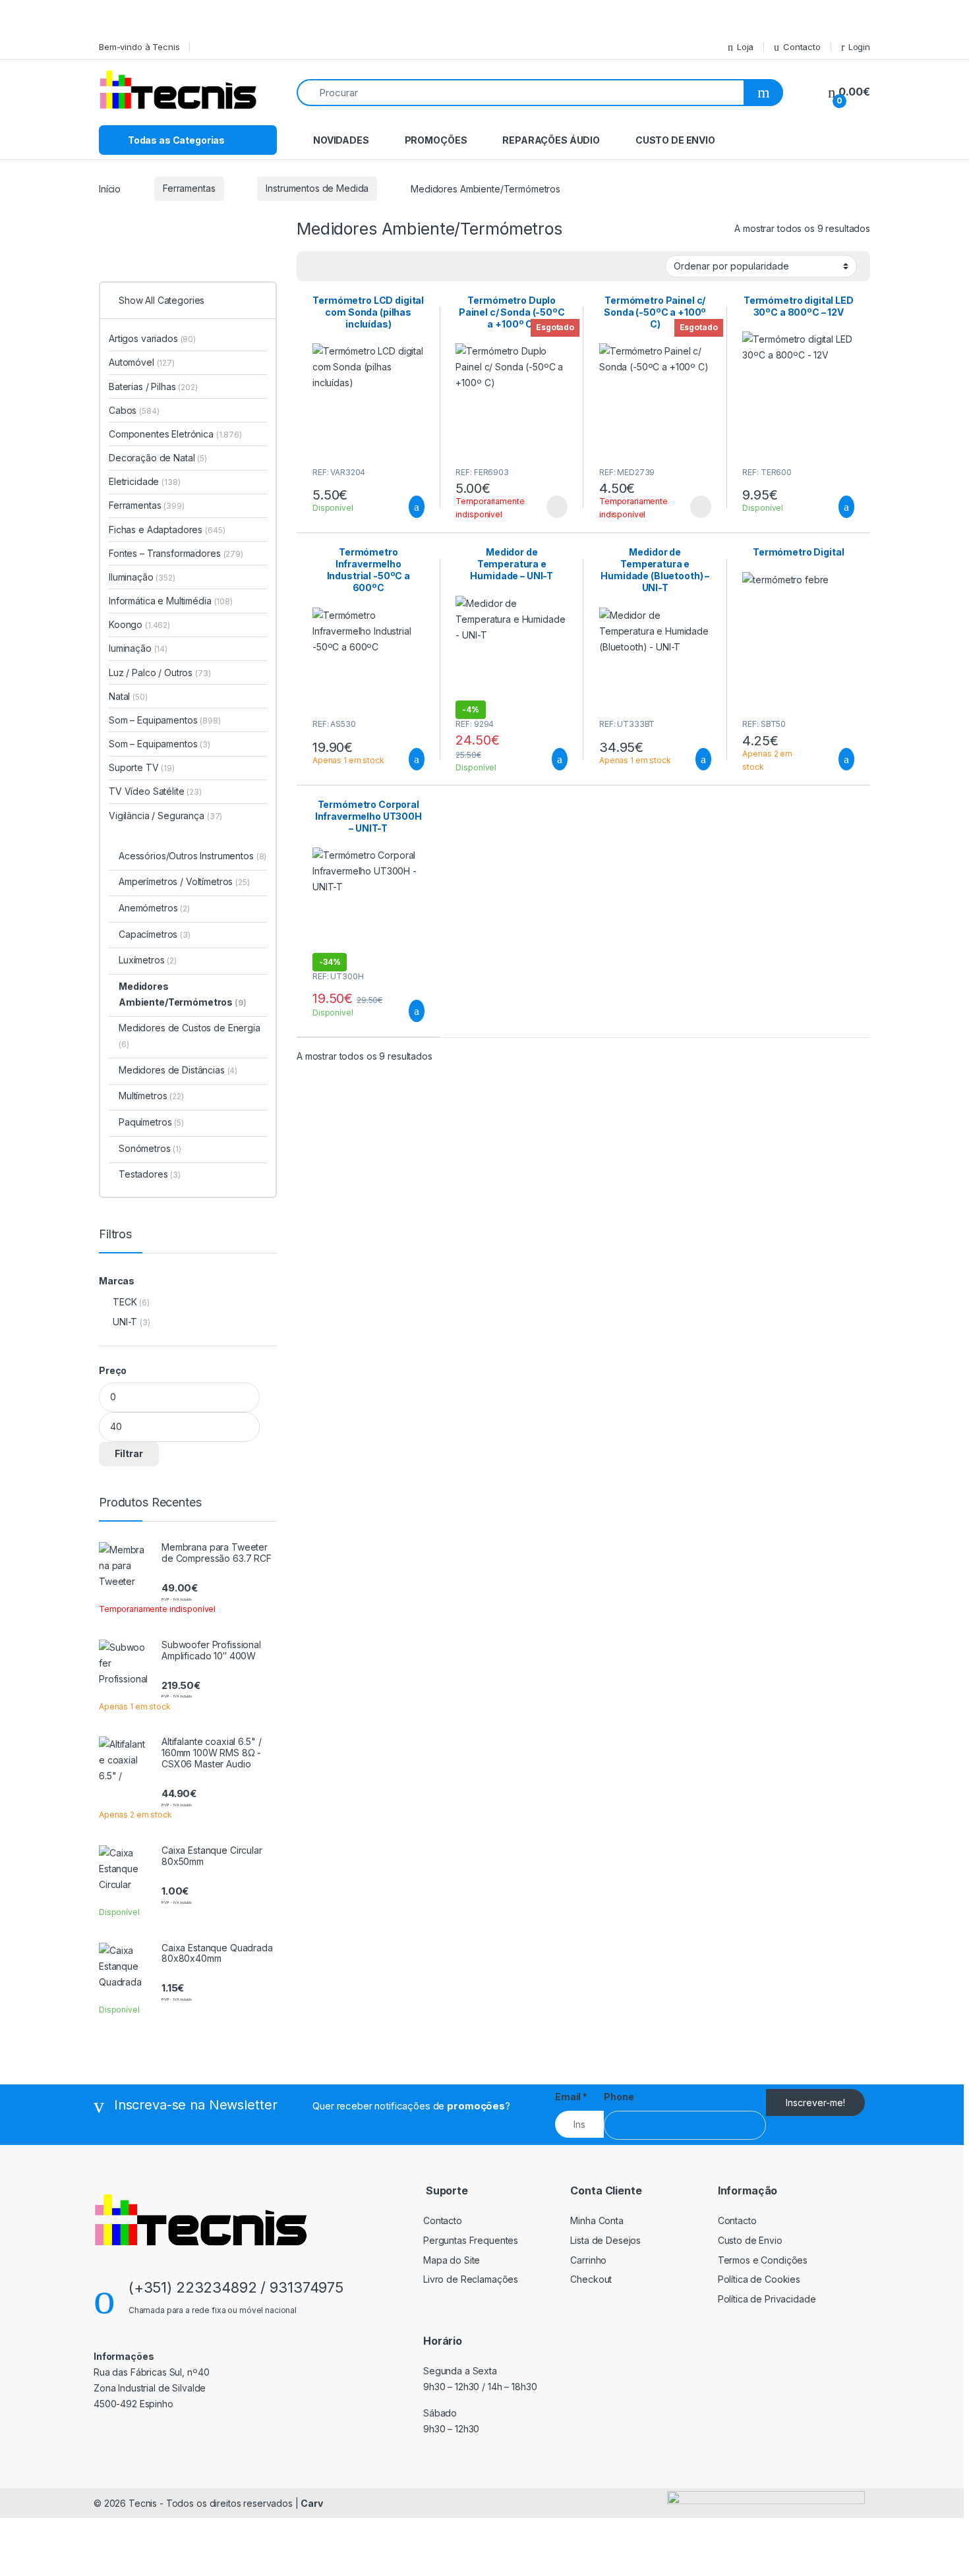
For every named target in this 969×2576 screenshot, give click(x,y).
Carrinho (588, 2260)
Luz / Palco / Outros (160, 673)
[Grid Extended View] (314, 266)
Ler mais (557, 507)
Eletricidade (145, 481)
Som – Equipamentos (165, 720)
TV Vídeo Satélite (155, 791)
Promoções (436, 140)
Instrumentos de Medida (317, 188)
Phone (619, 2097)
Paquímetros (151, 1122)
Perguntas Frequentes (471, 2240)
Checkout (591, 2279)
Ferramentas (189, 188)
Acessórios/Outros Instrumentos (192, 856)
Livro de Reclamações (471, 2279)
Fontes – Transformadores (176, 553)
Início (110, 188)
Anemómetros (154, 908)
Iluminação (142, 577)
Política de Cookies (759, 2279)
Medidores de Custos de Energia (190, 1036)
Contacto (802, 47)
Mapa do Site (452, 2260)
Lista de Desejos (605, 2240)
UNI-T (125, 1322)
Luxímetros (148, 960)
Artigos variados (152, 338)
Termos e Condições (763, 2260)
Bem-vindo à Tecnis (139, 47)
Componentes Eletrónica (175, 434)
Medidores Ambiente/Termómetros (183, 994)
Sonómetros (150, 1148)
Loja (745, 47)
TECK (125, 1302)
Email (571, 2097)
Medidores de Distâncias (178, 1070)
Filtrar (129, 1453)
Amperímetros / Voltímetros (184, 881)
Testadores (150, 1174)
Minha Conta (597, 2220)
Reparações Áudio (551, 140)
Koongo (139, 624)
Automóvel (142, 362)
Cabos (134, 410)
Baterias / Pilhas (153, 386)
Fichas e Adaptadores (167, 530)
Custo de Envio (675, 140)
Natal (128, 696)
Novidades (341, 140)
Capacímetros (155, 934)
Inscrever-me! (815, 2103)
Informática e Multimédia (171, 601)
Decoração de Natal (158, 458)
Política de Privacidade (767, 2299)
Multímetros (151, 1096)
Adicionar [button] (404, 507)
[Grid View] (334, 266)
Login (859, 47)
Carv (311, 2503)
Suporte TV (142, 767)
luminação (138, 648)
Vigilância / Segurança (165, 816)
